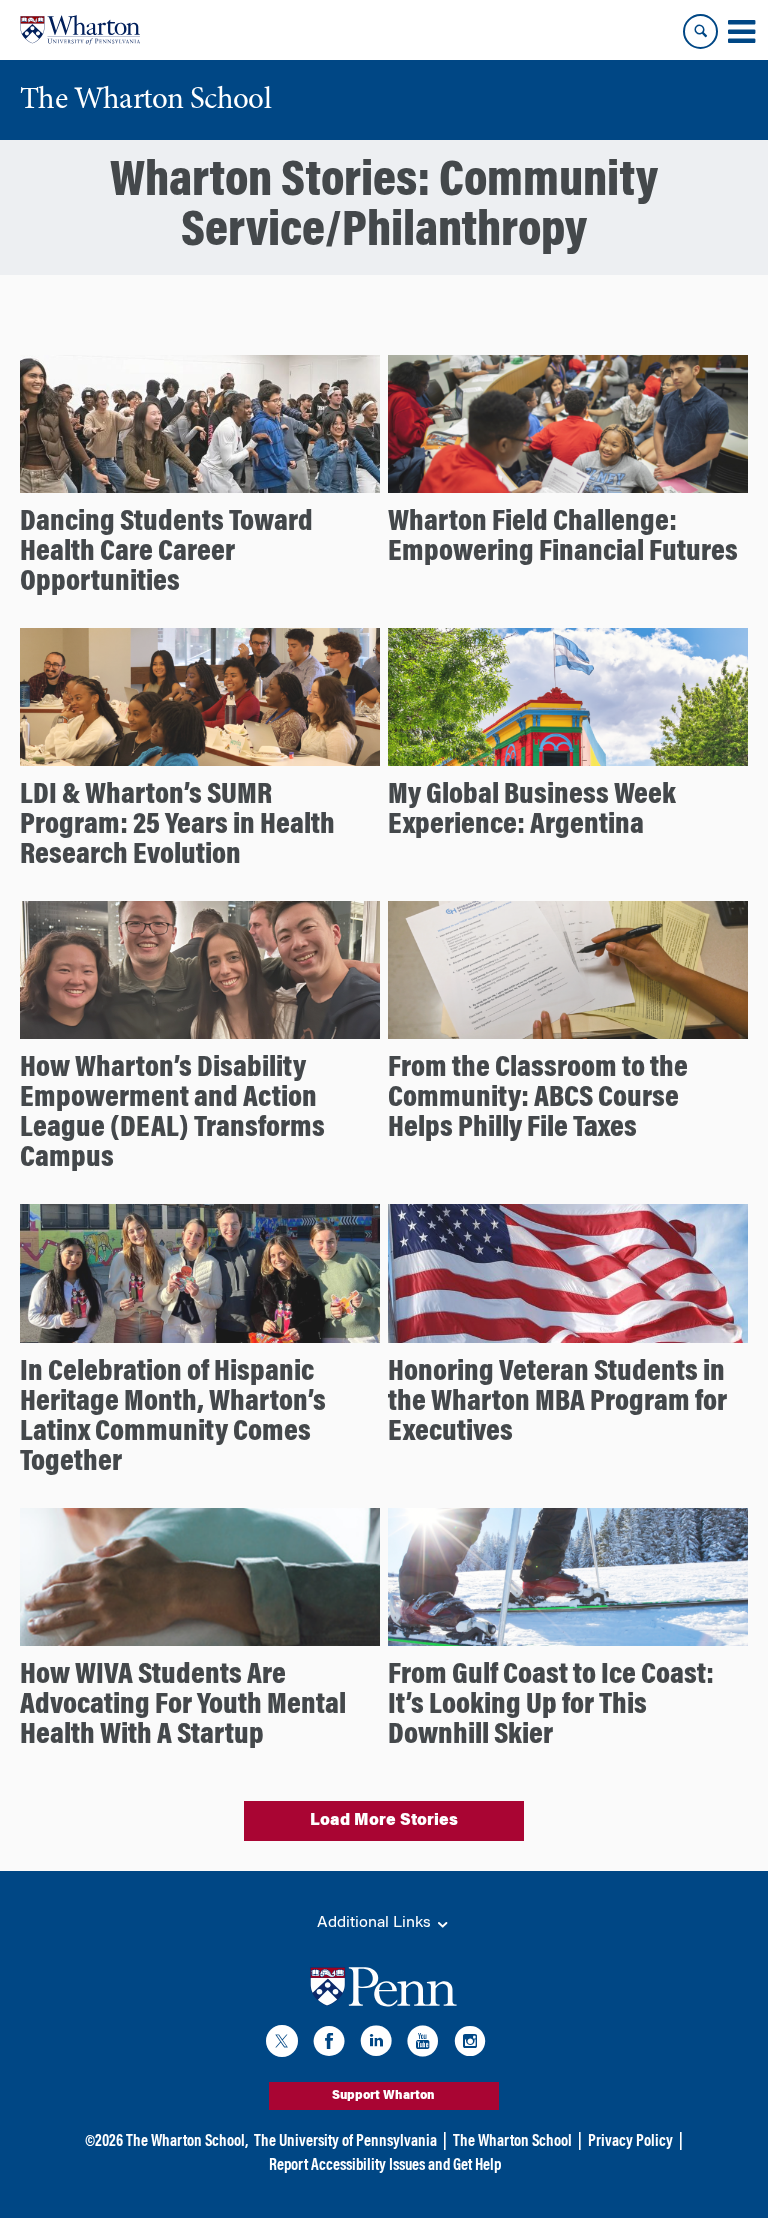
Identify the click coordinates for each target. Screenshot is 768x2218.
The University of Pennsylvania (345, 2142)
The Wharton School (512, 2142)
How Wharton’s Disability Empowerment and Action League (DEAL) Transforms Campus (172, 1114)
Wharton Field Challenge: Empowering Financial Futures (563, 538)
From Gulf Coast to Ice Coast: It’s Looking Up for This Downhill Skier (551, 1706)
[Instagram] (470, 2044)
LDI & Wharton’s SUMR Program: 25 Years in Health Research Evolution (177, 826)
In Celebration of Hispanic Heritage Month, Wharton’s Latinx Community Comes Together (173, 1418)
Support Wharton (383, 2096)
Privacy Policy (630, 2142)
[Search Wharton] (700, 31)
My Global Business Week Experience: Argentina (532, 811)
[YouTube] (423, 2044)
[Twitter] (282, 2044)
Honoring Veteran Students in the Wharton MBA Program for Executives (557, 1403)
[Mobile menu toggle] (741, 32)
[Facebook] (329, 2044)
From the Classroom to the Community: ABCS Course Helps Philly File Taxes (538, 1099)
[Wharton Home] (80, 30)
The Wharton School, (187, 2142)
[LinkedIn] (376, 2044)
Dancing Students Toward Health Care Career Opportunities (166, 553)
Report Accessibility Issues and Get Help (385, 2166)
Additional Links (376, 1923)
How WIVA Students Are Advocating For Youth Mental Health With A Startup (183, 1706)
